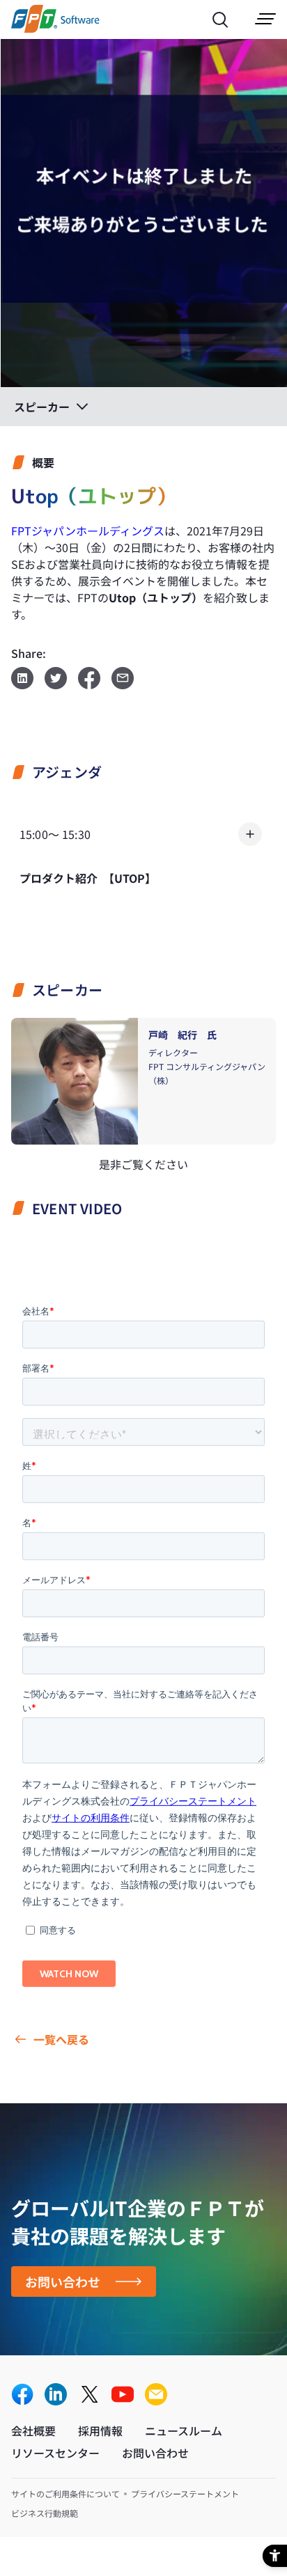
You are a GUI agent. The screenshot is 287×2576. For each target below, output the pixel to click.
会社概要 (33, 2430)
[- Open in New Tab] (22, 2395)
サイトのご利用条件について (65, 2493)
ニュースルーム (184, 2430)
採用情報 (100, 2430)
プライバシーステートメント (185, 2493)
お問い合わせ (63, 2282)
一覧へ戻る (61, 2039)
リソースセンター (55, 2453)
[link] (55, 28)
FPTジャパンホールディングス (88, 531)
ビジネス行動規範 (45, 2513)
